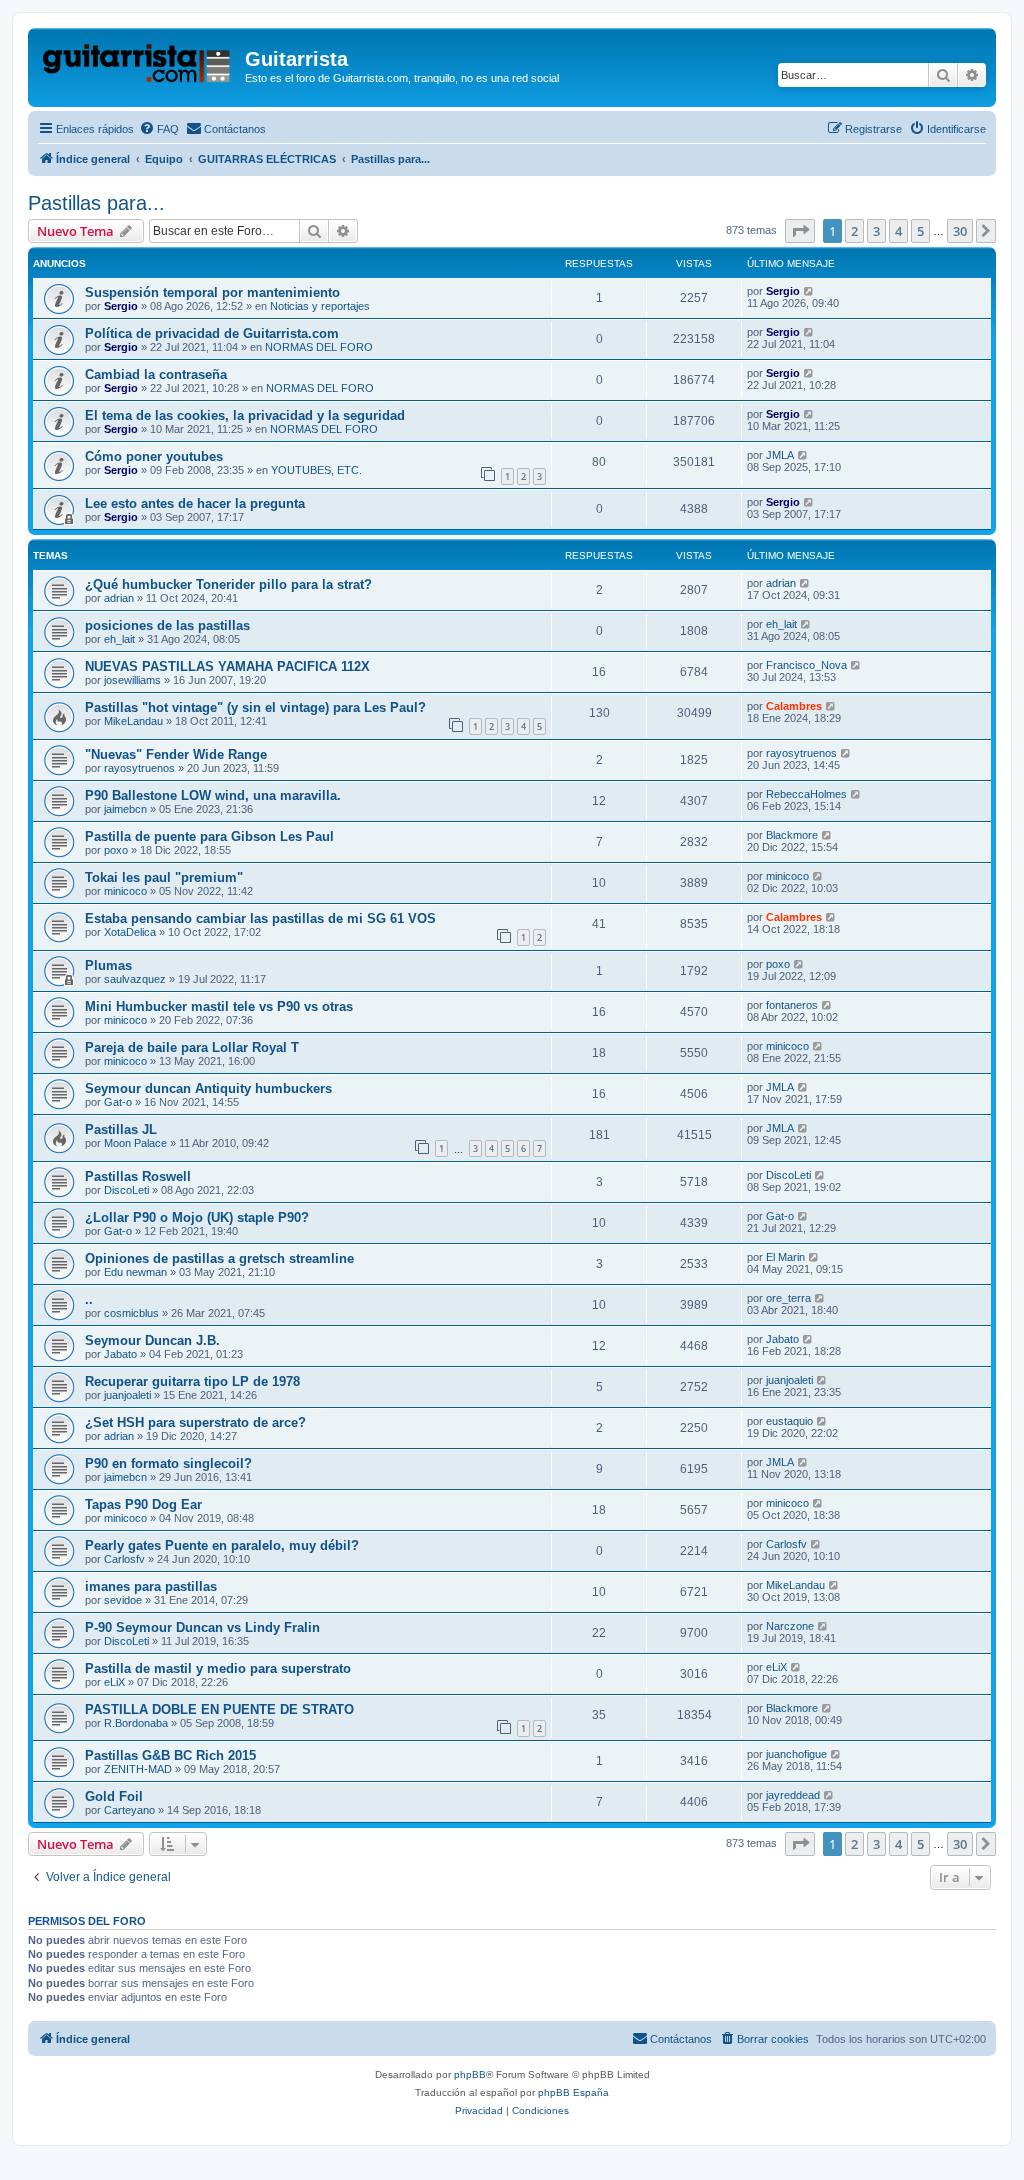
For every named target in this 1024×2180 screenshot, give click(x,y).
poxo (116, 850)
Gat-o (118, 1102)
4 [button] (898, 231)
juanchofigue (796, 1754)
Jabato (120, 1354)
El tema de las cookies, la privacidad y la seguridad (245, 415)
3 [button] (876, 231)
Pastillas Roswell (138, 1176)
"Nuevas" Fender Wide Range (176, 754)
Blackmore (792, 835)
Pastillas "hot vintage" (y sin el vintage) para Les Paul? (255, 707)
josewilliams (132, 680)
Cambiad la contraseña (156, 374)
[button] (800, 231)
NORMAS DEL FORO (319, 347)
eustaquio (789, 1421)
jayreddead (793, 1795)
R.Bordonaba (136, 1723)
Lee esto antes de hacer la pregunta (195, 503)
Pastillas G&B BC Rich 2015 (170, 1755)
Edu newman (135, 1272)
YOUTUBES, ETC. (316, 470)
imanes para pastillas (151, 1586)
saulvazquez (135, 979)
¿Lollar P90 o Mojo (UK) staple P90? (197, 1217)
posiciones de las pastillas (167, 625)
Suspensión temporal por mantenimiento (212, 292)
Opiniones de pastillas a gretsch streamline (219, 1258)
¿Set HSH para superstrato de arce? (195, 1422)
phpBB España (573, 2092)
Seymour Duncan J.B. (152, 1340)
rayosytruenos (139, 768)
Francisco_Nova (806, 665)
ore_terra (788, 1298)
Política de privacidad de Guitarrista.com (212, 333)
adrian (119, 598)
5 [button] (920, 231)
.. (89, 1299)
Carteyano (129, 1810)
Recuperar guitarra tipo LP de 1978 (192, 1381)
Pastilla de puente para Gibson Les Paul (209, 836)
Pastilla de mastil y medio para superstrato (218, 1668)
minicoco (125, 891)
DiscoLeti (126, 1190)
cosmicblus (131, 1313)
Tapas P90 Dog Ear (143, 1504)
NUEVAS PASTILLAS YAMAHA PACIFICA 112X (227, 666)
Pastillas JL (121, 1129)
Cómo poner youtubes (154, 456)
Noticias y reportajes (320, 306)
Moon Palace (135, 1143)
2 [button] (854, 231)
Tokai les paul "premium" (164, 877)
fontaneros (792, 1005)
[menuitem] (159, 129)
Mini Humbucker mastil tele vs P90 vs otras (219, 1006)
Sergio (121, 306)
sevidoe (123, 1600)
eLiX (114, 1682)
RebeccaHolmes (806, 794)
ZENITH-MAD (138, 1769)
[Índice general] (139, 65)
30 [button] (960, 231)
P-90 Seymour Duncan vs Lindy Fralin (202, 1627)
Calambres (794, 706)
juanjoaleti (127, 1395)
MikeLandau (133, 721)
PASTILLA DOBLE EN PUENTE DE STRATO (219, 1709)
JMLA (780, 455)
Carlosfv (124, 1559)
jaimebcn (125, 809)
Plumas (108, 965)
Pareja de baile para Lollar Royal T (192, 1047)
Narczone (790, 1626)
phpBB (470, 2074)
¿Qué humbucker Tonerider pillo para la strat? (228, 584)
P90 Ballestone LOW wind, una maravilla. (213, 795)
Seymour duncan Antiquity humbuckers (208, 1088)
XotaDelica (130, 932)
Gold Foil (114, 1796)
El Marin (785, 1257)
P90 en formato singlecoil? (168, 1463)
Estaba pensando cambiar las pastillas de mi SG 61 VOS (260, 918)
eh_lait (119, 639)
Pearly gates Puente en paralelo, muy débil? (222, 1545)
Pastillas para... (96, 203)
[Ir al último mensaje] (809, 291)
